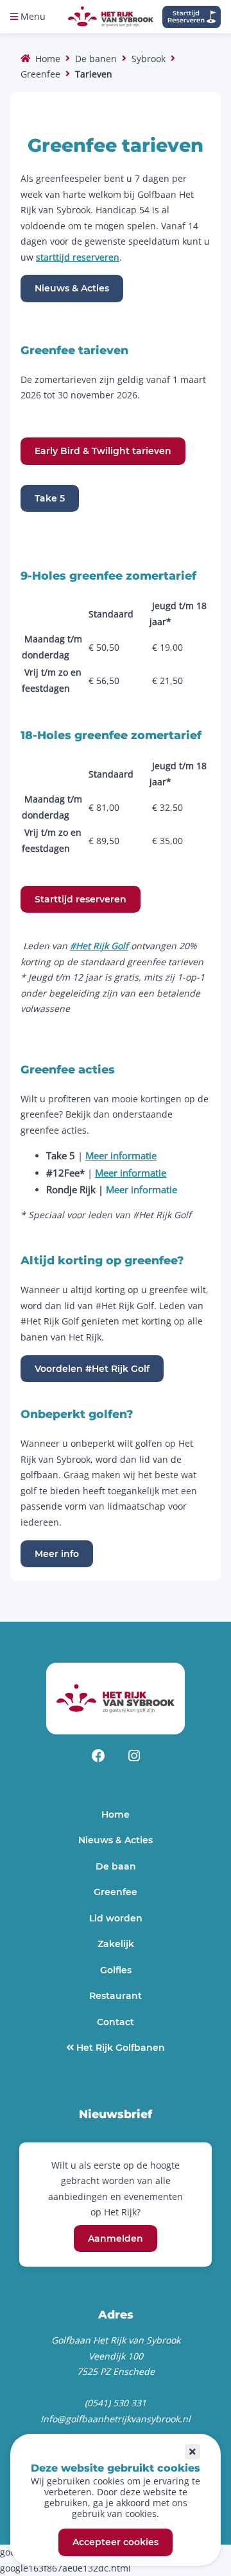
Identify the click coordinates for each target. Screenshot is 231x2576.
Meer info (57, 1554)
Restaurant (116, 1996)
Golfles (116, 1970)
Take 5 (50, 498)
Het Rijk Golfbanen (119, 2048)
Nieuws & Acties (72, 289)
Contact (116, 2022)
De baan (116, 1866)
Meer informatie (141, 1189)
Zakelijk (116, 1944)
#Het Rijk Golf (99, 946)
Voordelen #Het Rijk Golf (92, 1369)
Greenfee (40, 74)
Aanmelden (116, 2238)
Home (48, 59)
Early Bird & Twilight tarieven (103, 452)
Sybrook (149, 59)
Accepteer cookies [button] (116, 2543)
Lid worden (116, 1918)
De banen (96, 59)
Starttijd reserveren (81, 899)
